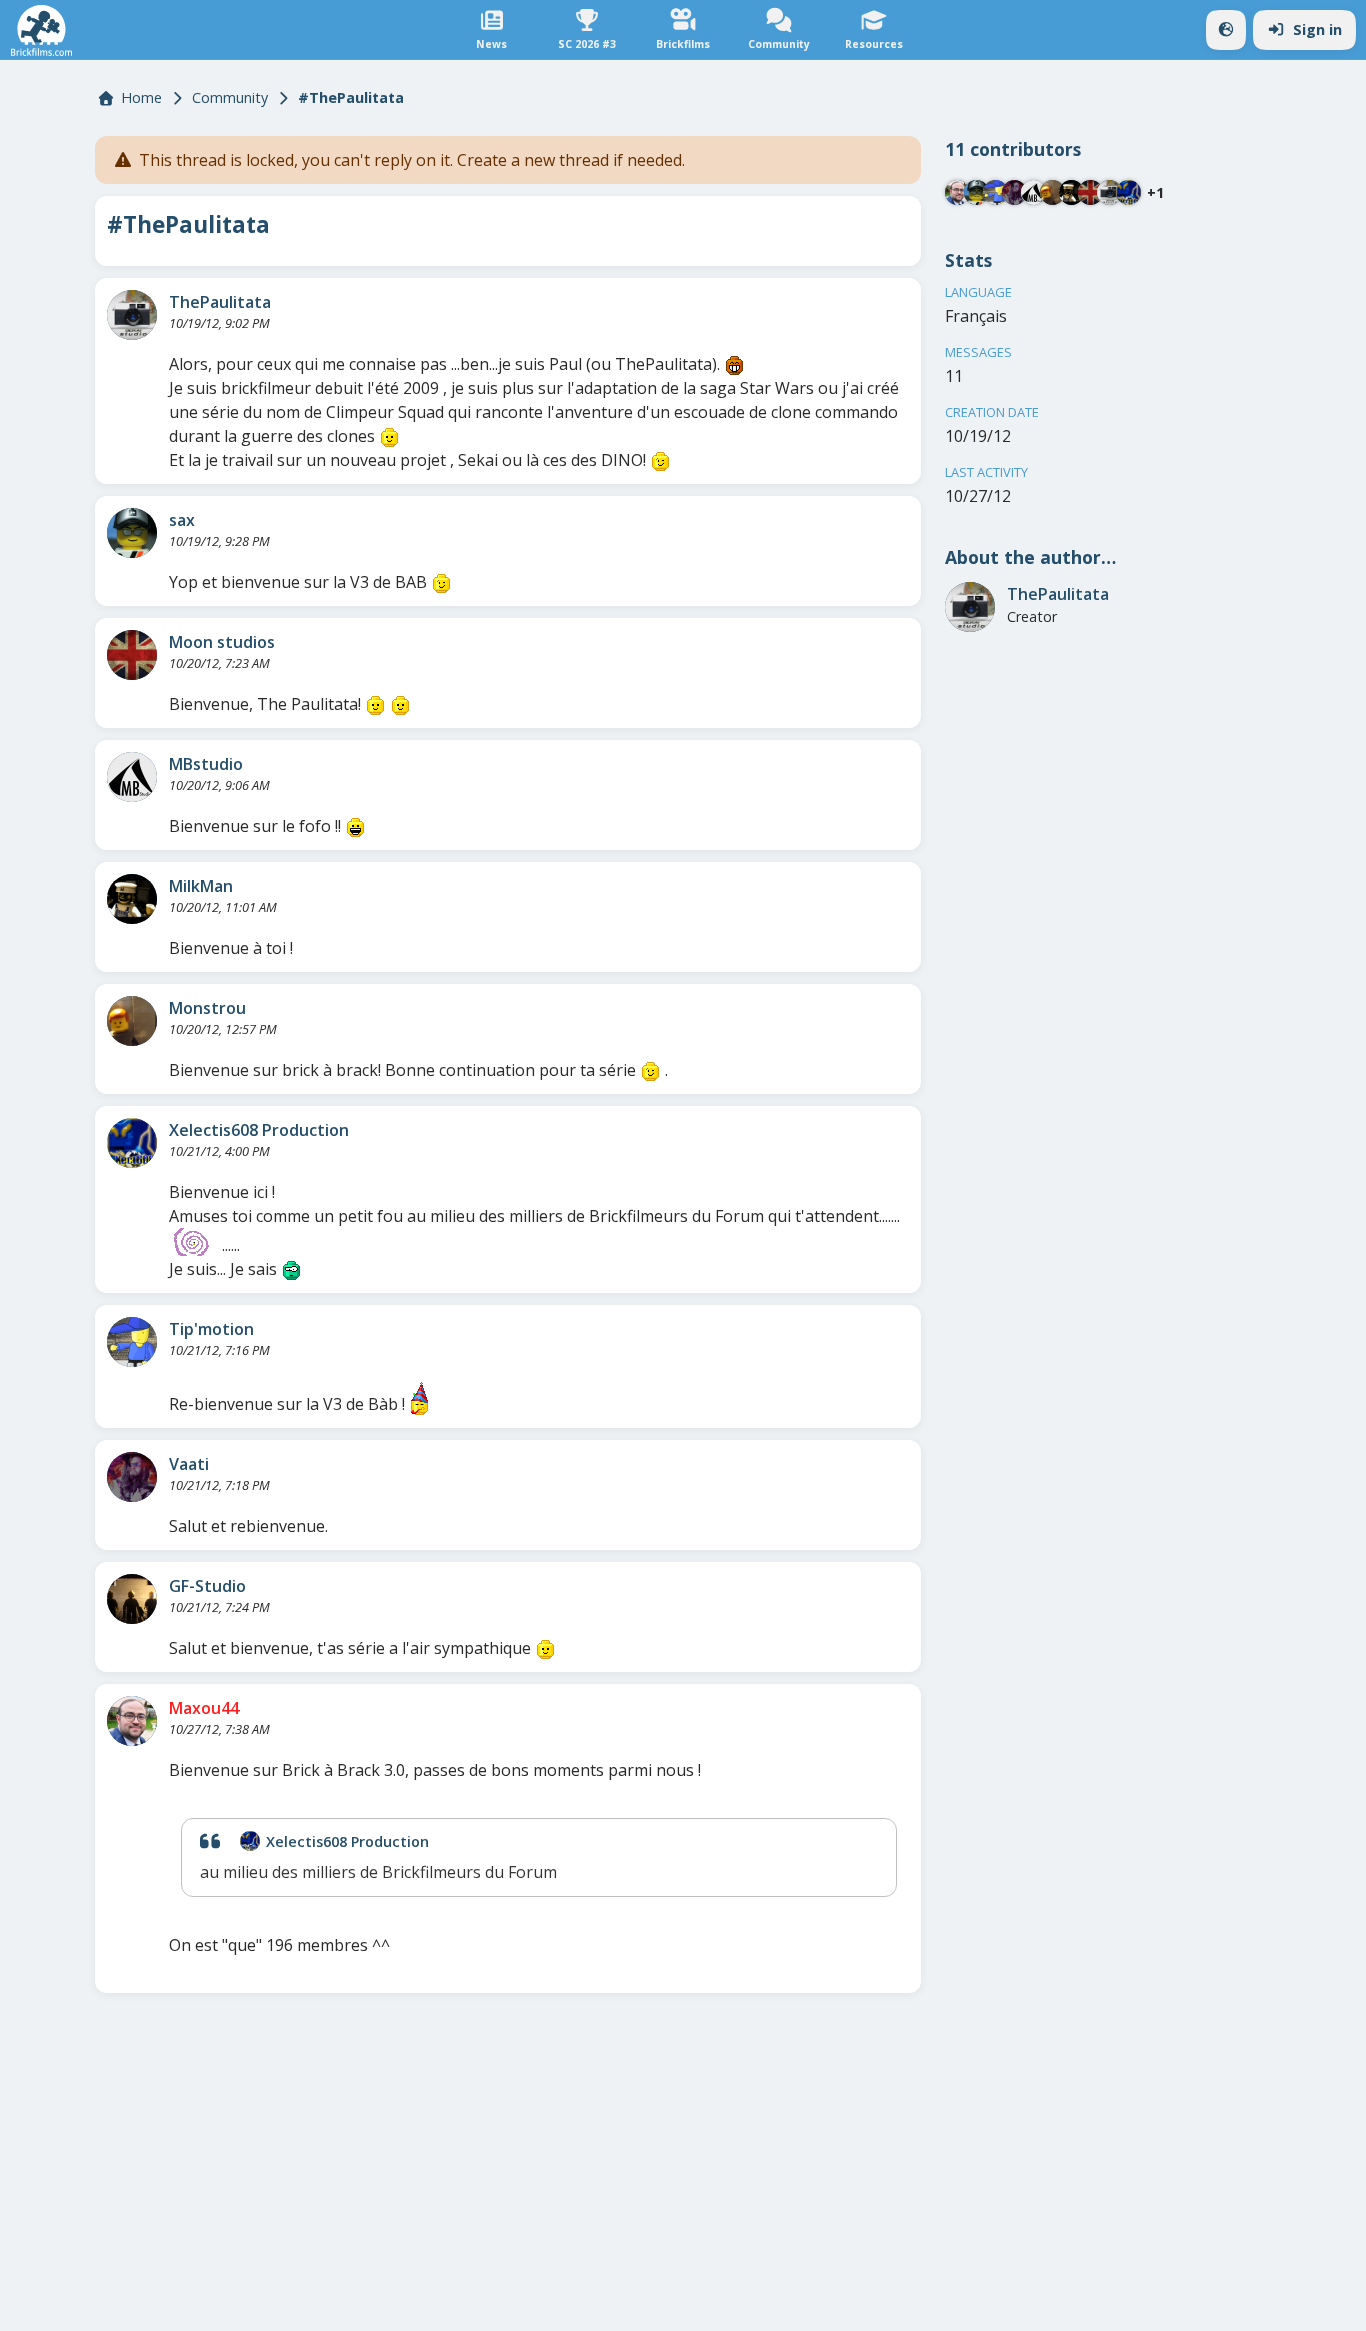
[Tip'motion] (132, 1342)
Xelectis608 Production (259, 1130)
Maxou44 (204, 1708)
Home (141, 97)
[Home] (41, 30)
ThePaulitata (220, 302)
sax (182, 520)
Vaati (189, 1464)
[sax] (132, 533)
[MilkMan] (132, 899)
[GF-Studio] (132, 1599)
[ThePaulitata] (132, 315)
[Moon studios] (132, 655)
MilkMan (201, 886)
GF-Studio (207, 1586)
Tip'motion (211, 1329)
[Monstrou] (132, 1021)
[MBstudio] (132, 777)
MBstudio (206, 764)
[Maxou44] (132, 1721)
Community (230, 97)
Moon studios (222, 642)
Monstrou (207, 1008)
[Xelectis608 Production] (132, 1143)
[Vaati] (132, 1477)
